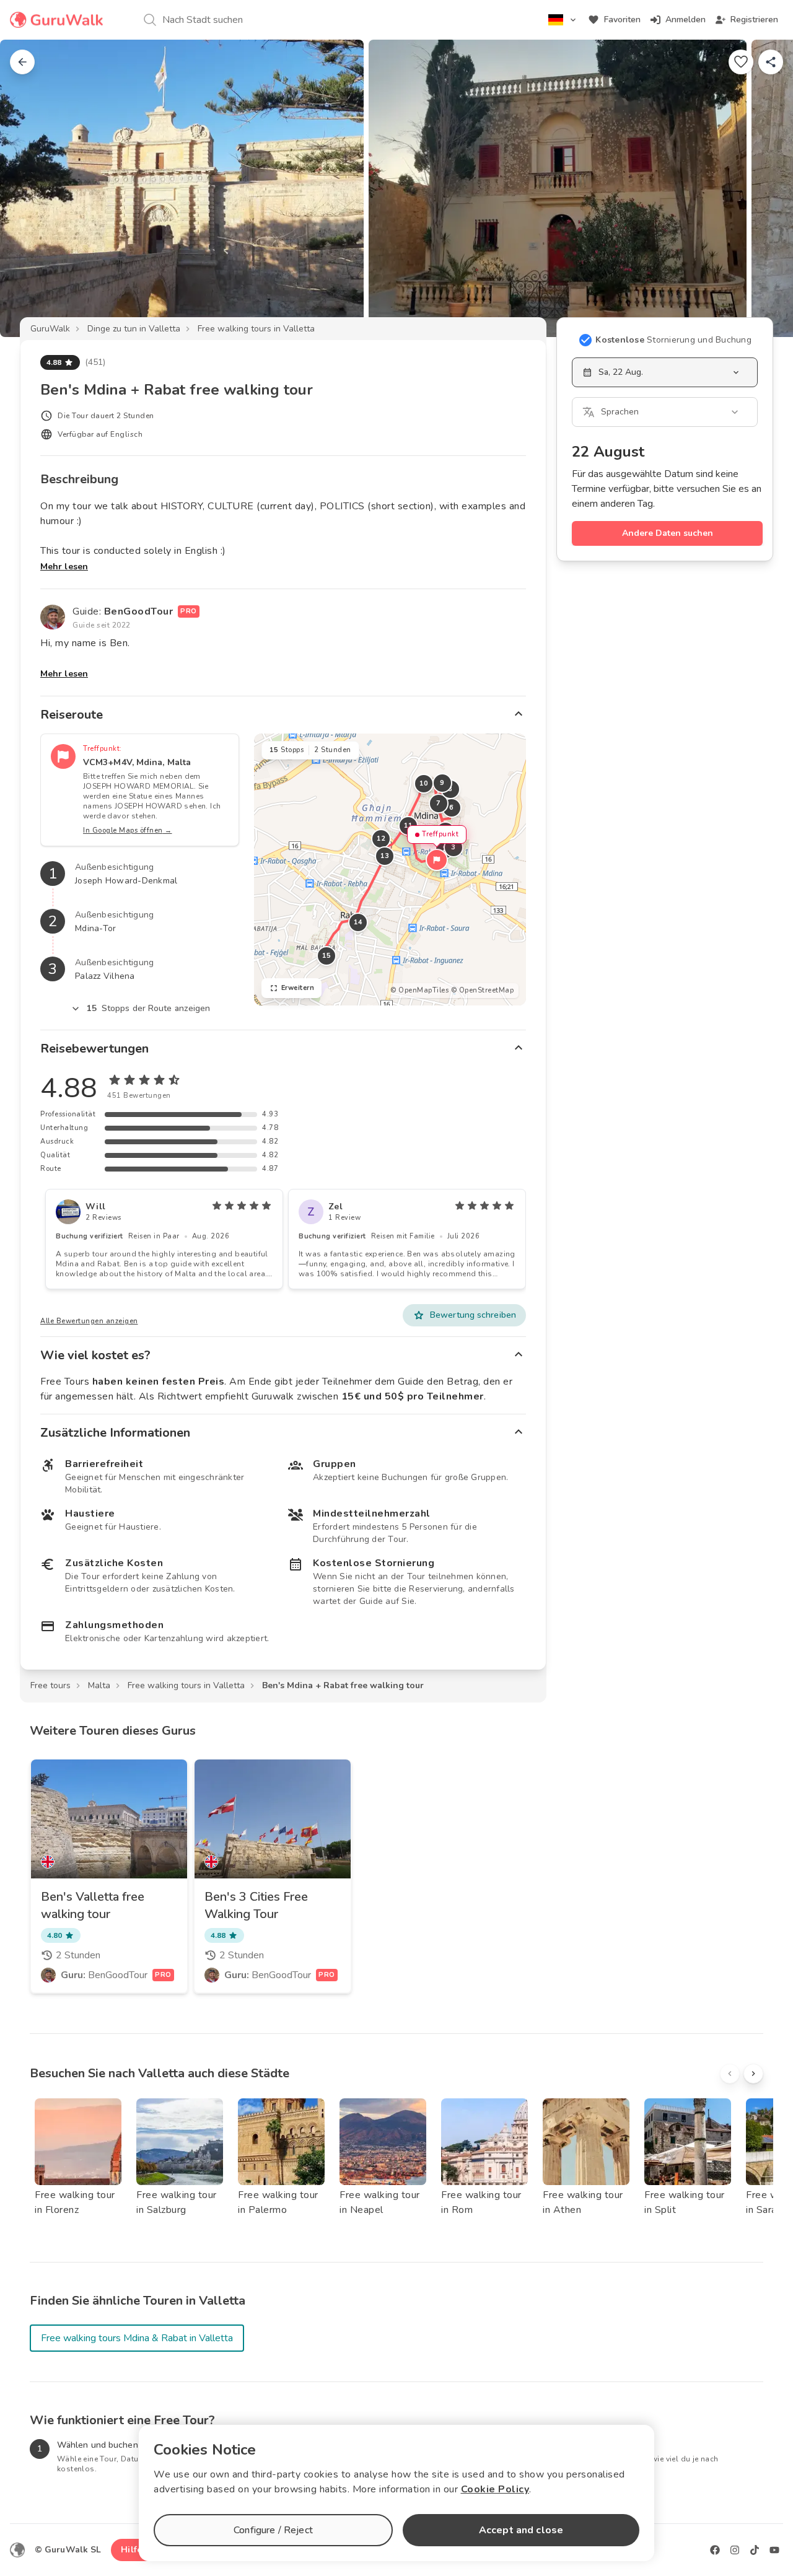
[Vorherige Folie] (30, 188)
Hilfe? (134, 2550)
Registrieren (754, 20)
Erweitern (298, 988)
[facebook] (715, 2550)
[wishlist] (741, 62)
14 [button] (358, 922)
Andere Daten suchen (668, 533)
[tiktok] (755, 2550)
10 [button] (423, 783)
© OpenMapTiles (419, 990)
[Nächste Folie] (763, 188)
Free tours (50, 1685)
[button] (437, 860)
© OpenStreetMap (483, 990)
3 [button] (453, 847)
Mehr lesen (64, 567)
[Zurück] (22, 62)
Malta (99, 1685)
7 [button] (439, 803)
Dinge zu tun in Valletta (134, 329)
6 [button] (452, 808)
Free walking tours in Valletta (256, 329)
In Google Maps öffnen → (128, 830)
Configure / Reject (273, 2530)
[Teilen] (771, 62)
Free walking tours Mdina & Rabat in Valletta (137, 2338)
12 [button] (381, 839)
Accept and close (521, 2530)
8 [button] (450, 789)
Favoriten (622, 20)
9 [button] (442, 783)
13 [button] (384, 856)
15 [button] (326, 956)
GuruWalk (50, 329)
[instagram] (735, 2550)
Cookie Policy (495, 2489)
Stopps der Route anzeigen (149, 1008)
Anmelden (686, 20)
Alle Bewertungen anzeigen (89, 1321)
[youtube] (774, 2550)
